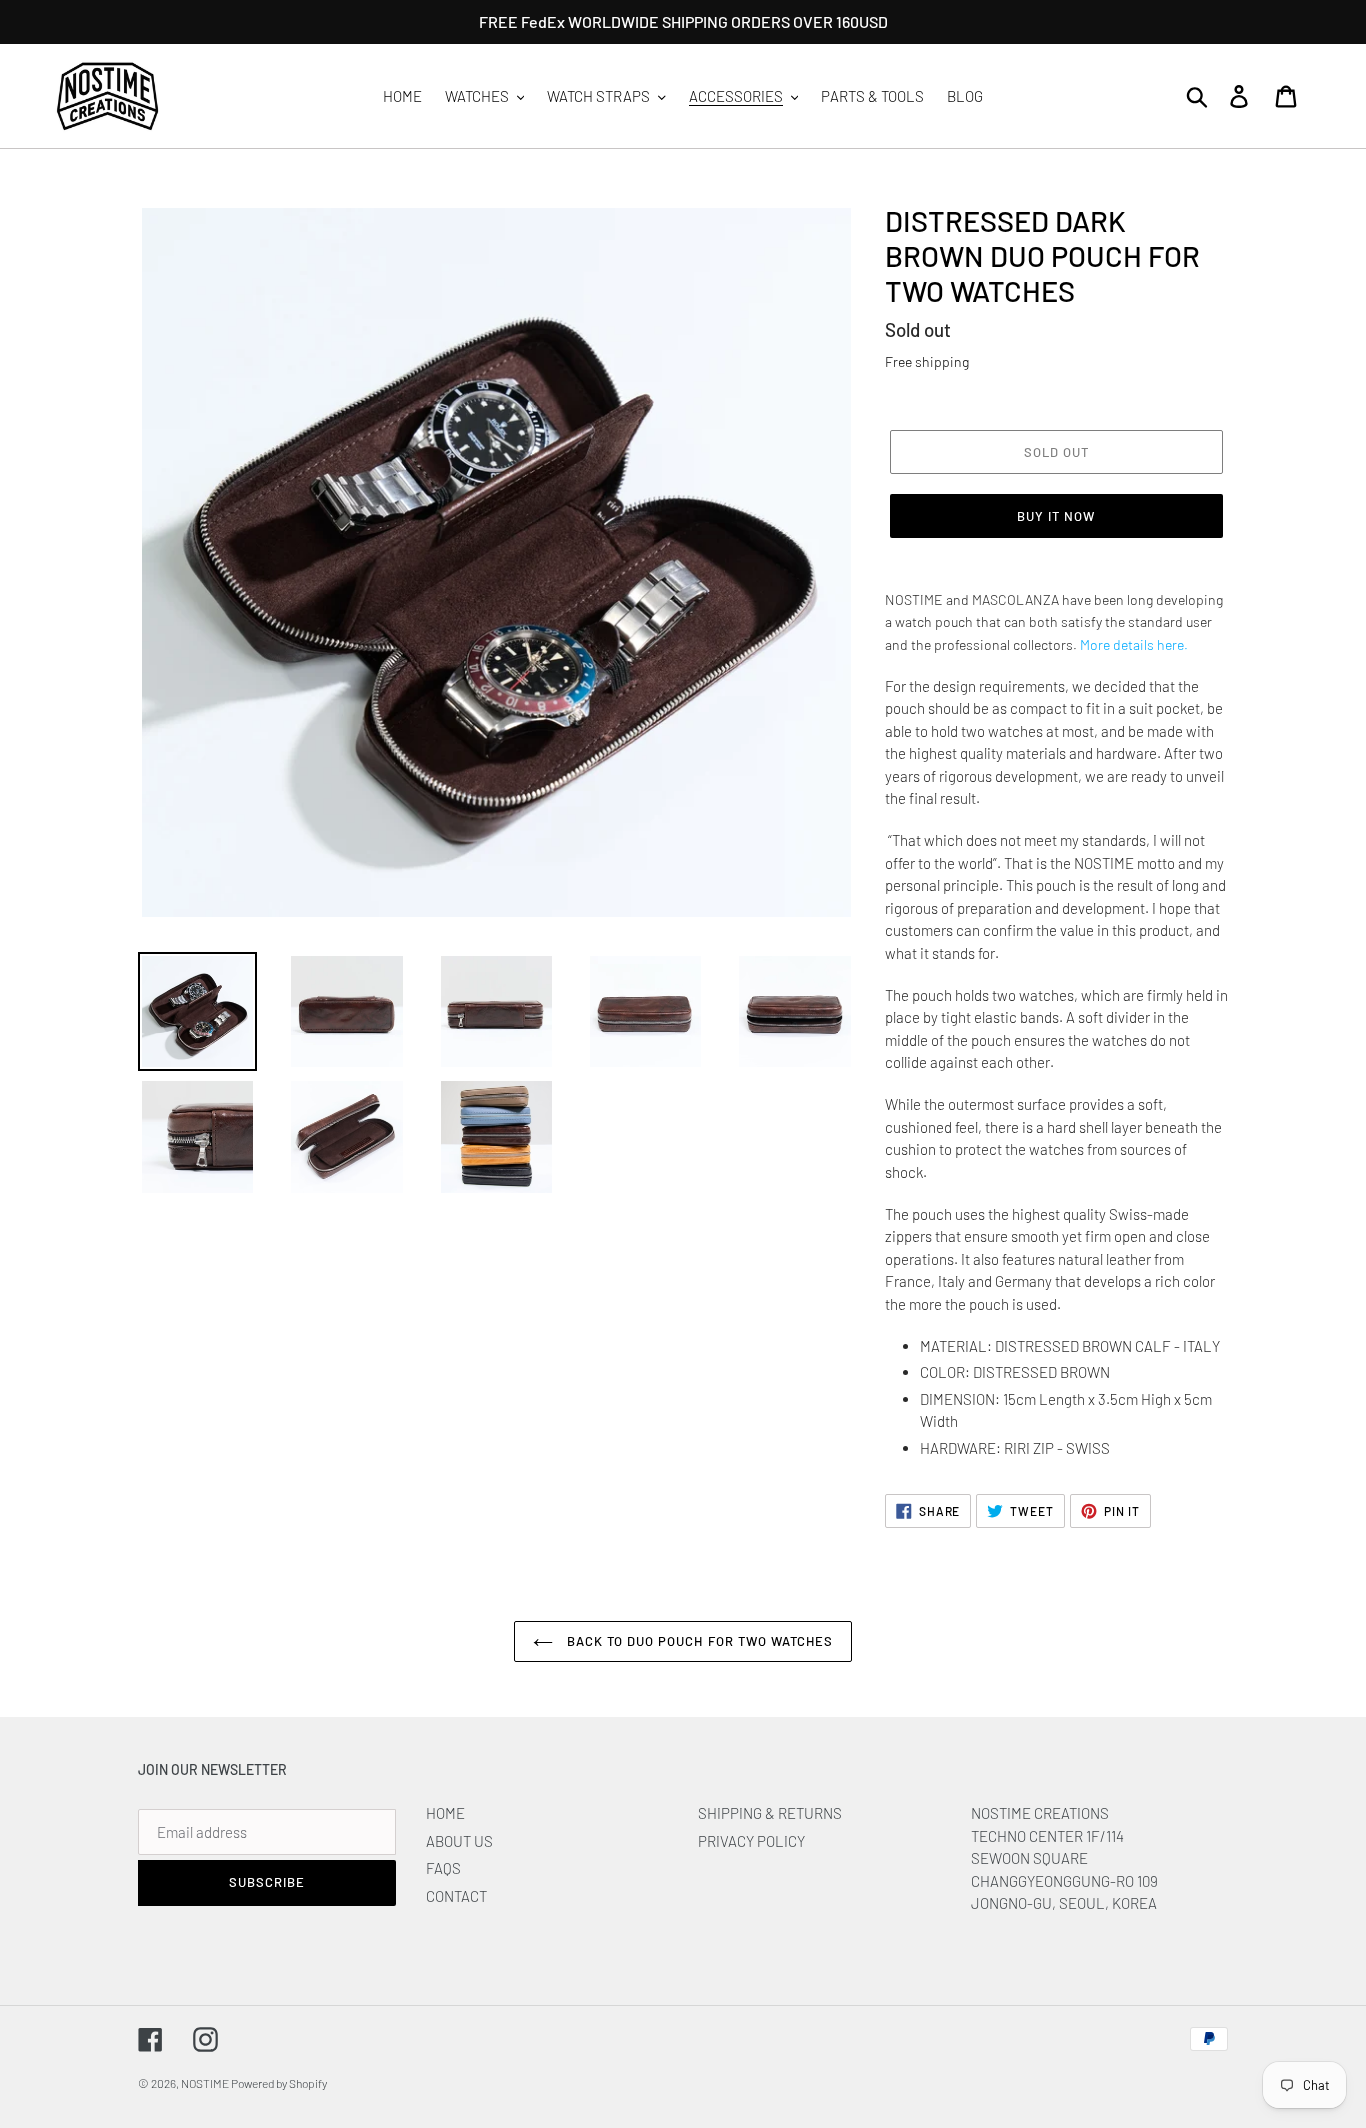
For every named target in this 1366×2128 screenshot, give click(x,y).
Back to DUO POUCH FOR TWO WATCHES (698, 1641)
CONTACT (456, 1896)
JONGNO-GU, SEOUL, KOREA (1065, 1903)
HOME (445, 1813)
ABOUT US (459, 1841)
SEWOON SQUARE (1029, 1858)
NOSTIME (206, 2083)
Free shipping (927, 361)
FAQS (443, 1868)
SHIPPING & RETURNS (770, 1813)
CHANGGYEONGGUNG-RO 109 (1064, 1881)
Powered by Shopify (279, 2083)
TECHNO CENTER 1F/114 (1047, 1836)
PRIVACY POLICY (751, 1841)
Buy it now (1056, 516)
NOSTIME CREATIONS (1040, 1813)
